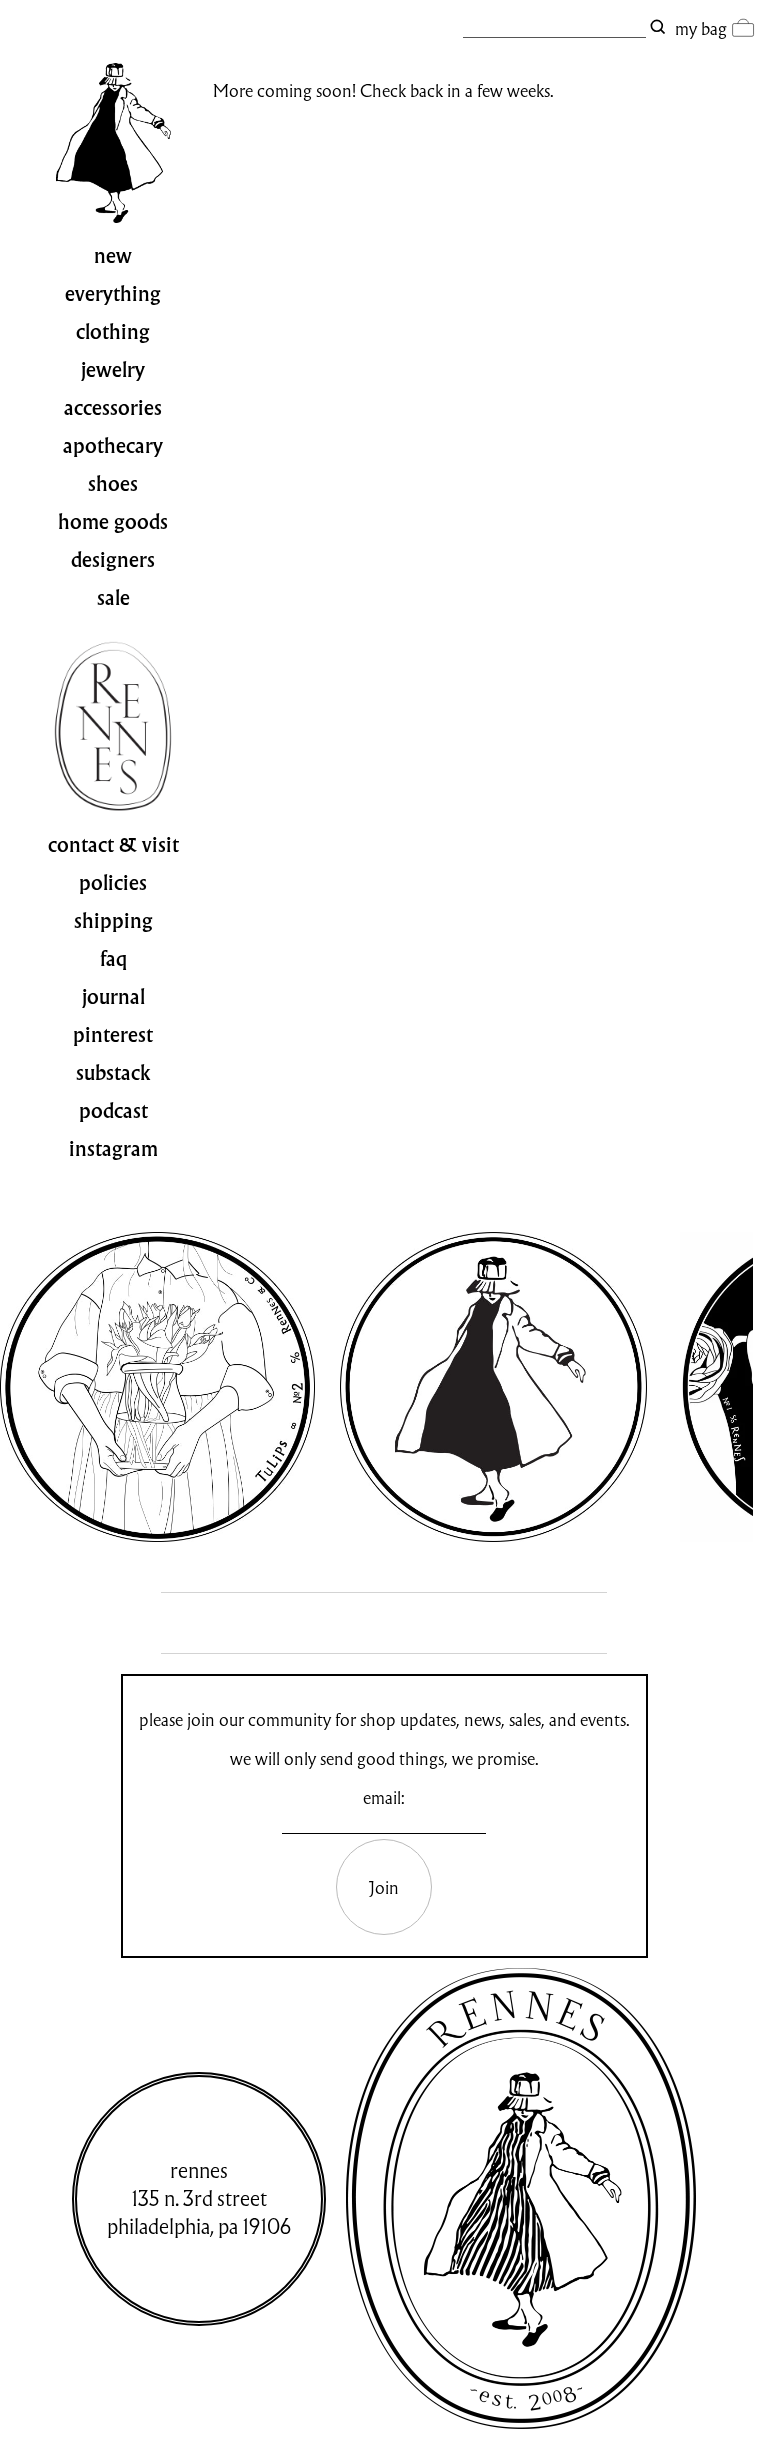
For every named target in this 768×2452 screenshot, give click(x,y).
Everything (113, 294)
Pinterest (113, 1035)
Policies (113, 883)
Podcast (113, 1111)
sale (113, 598)
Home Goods (113, 522)
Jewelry (113, 370)
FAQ (113, 959)
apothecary (113, 446)
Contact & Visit (113, 845)
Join (384, 1887)
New (113, 256)
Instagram (113, 1149)
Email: (384, 1797)
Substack (113, 1073)
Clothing (113, 332)
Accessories (113, 408)
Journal (113, 997)
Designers (113, 560)
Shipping (113, 921)
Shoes (113, 484)
